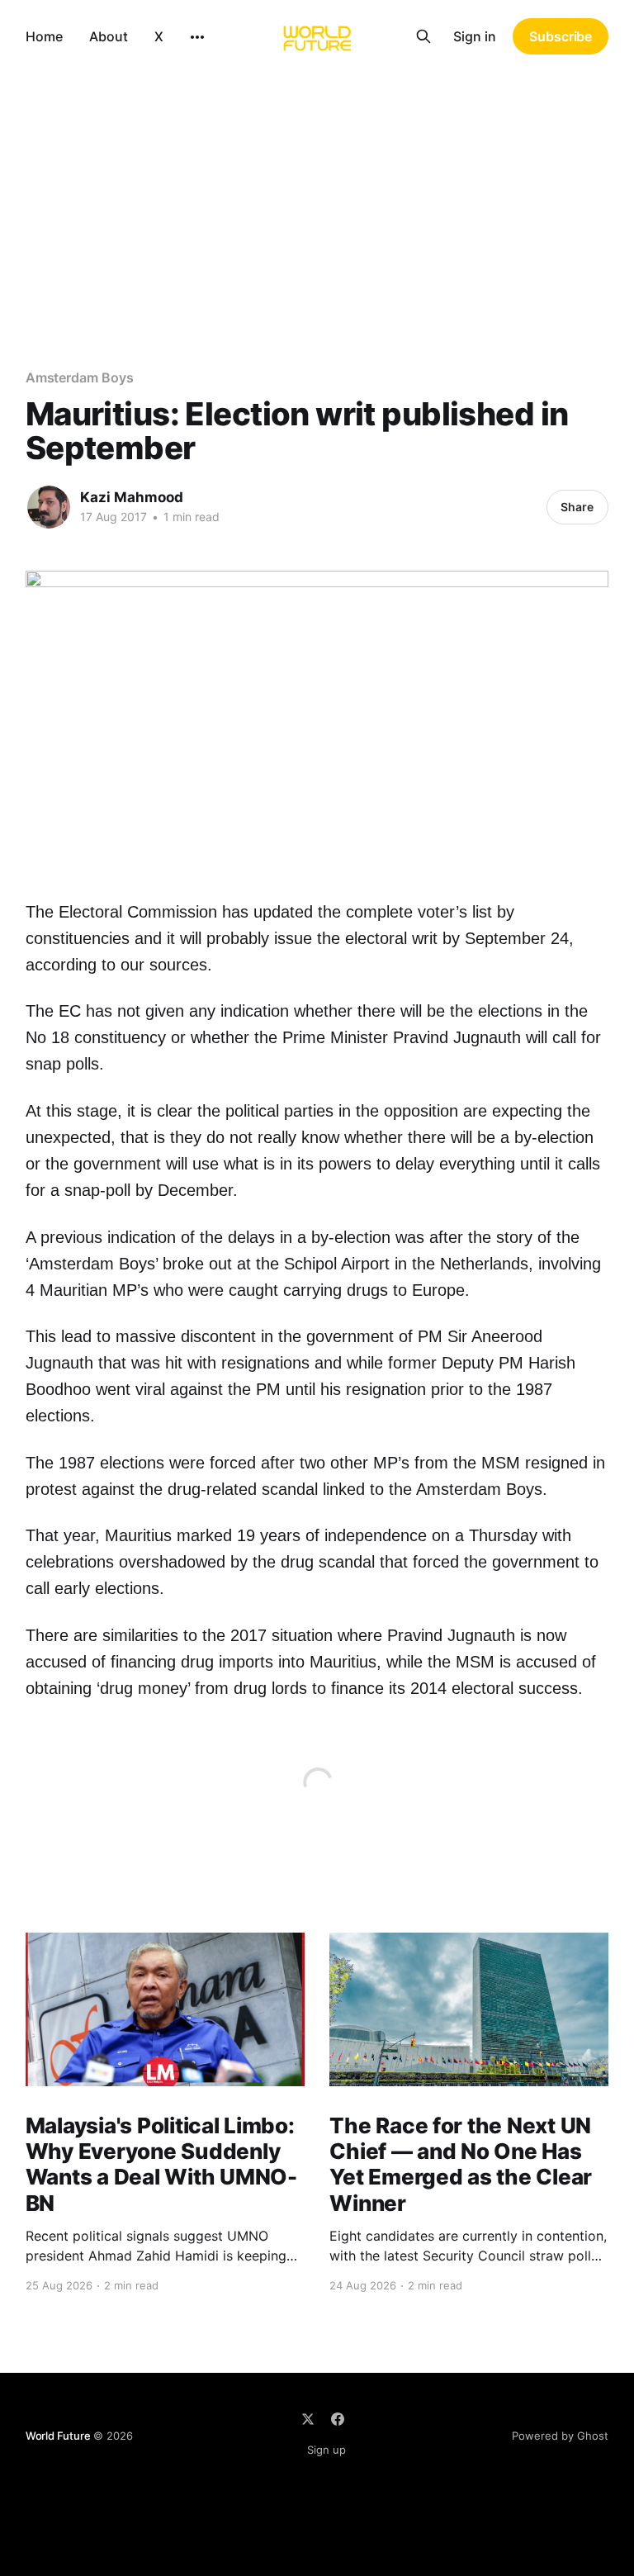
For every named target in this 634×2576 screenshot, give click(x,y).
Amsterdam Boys (80, 377)
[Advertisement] (317, 197)
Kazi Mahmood (132, 497)
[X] (308, 2419)
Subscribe (561, 36)
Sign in (475, 36)
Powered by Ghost (560, 2436)
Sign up (326, 2450)
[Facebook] (338, 2419)
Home (44, 36)
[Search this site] (423, 36)
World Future (58, 2436)
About (109, 36)
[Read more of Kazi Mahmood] (49, 507)
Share (577, 507)
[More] (197, 37)
